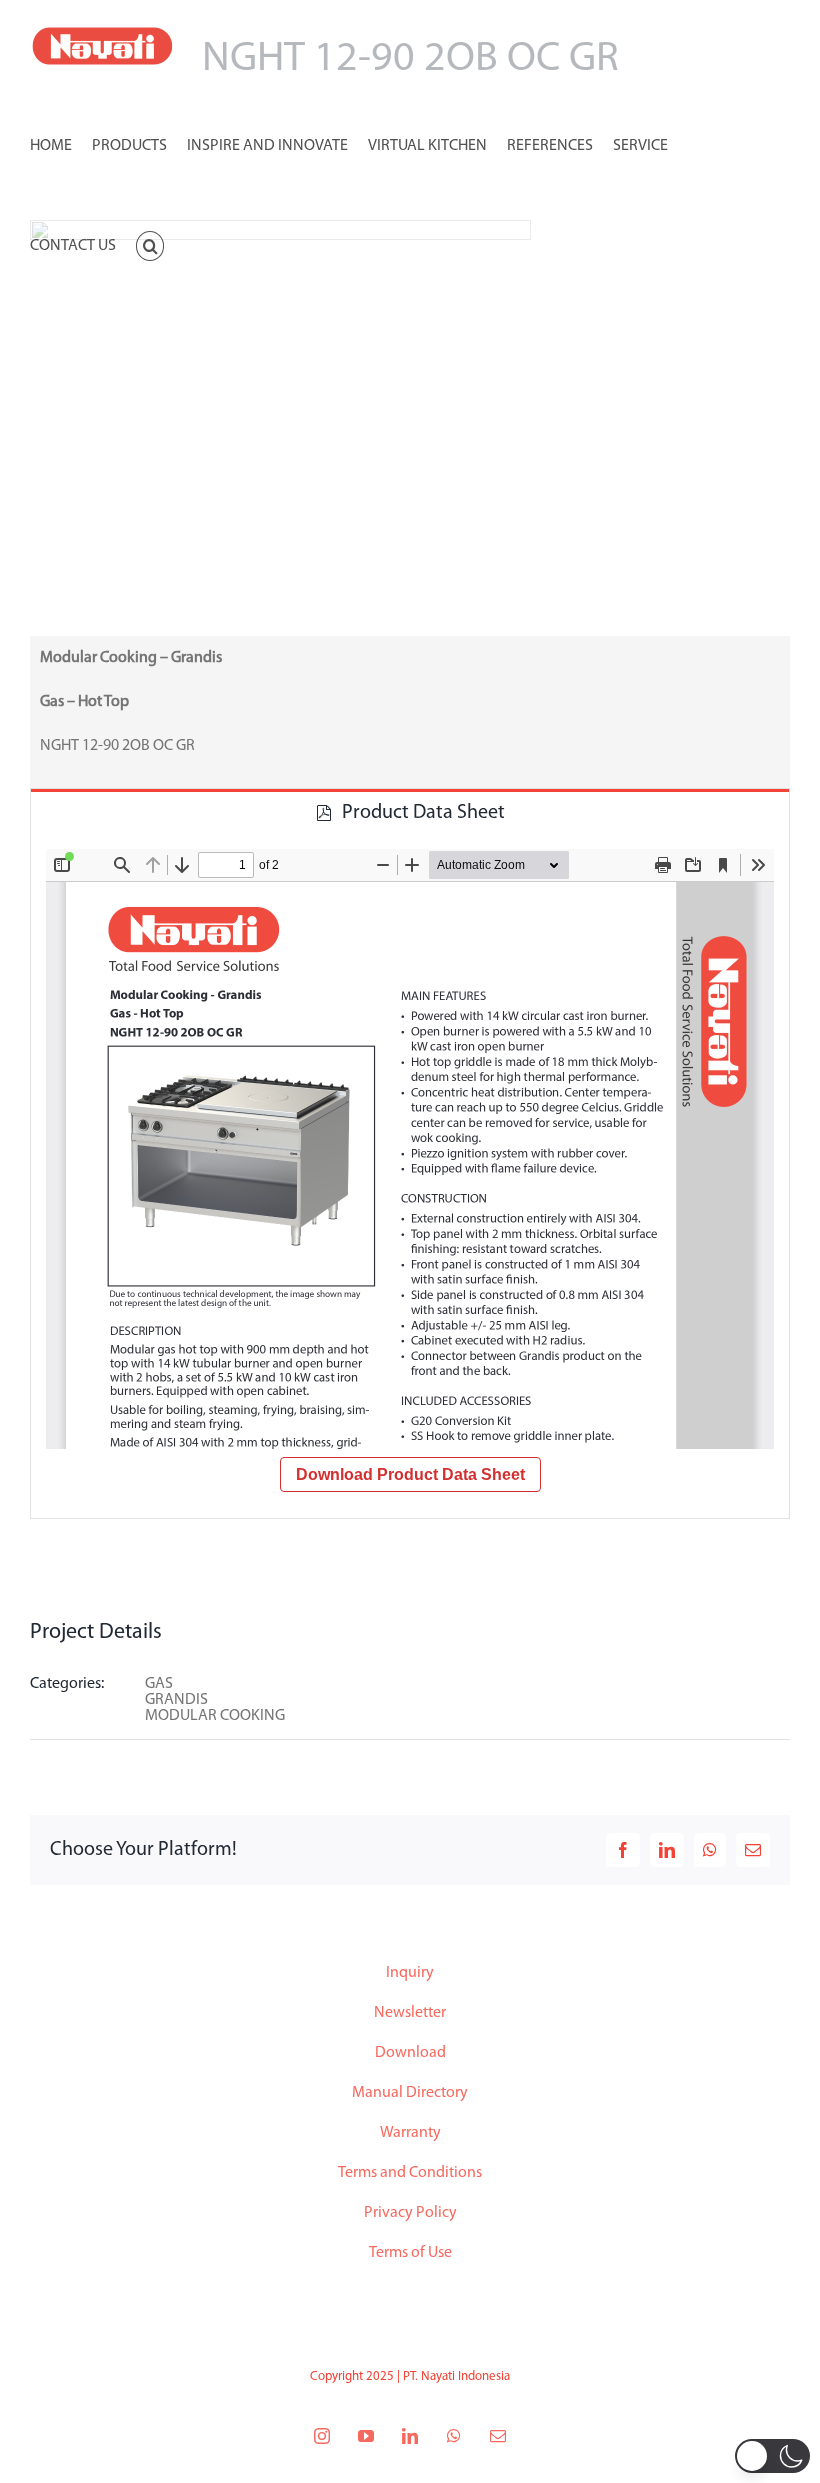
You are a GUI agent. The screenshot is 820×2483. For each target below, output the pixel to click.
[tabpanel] (410, 1176)
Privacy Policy (410, 2213)
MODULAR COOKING (215, 1716)
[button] (150, 244)
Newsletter (410, 2013)
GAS (159, 1684)
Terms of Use (410, 2253)
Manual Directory (410, 2093)
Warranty (410, 2133)
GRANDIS (176, 1700)
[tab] (410, 811)
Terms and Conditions (410, 2173)
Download (410, 2053)
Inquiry (410, 1973)
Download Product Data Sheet (410, 1474)
